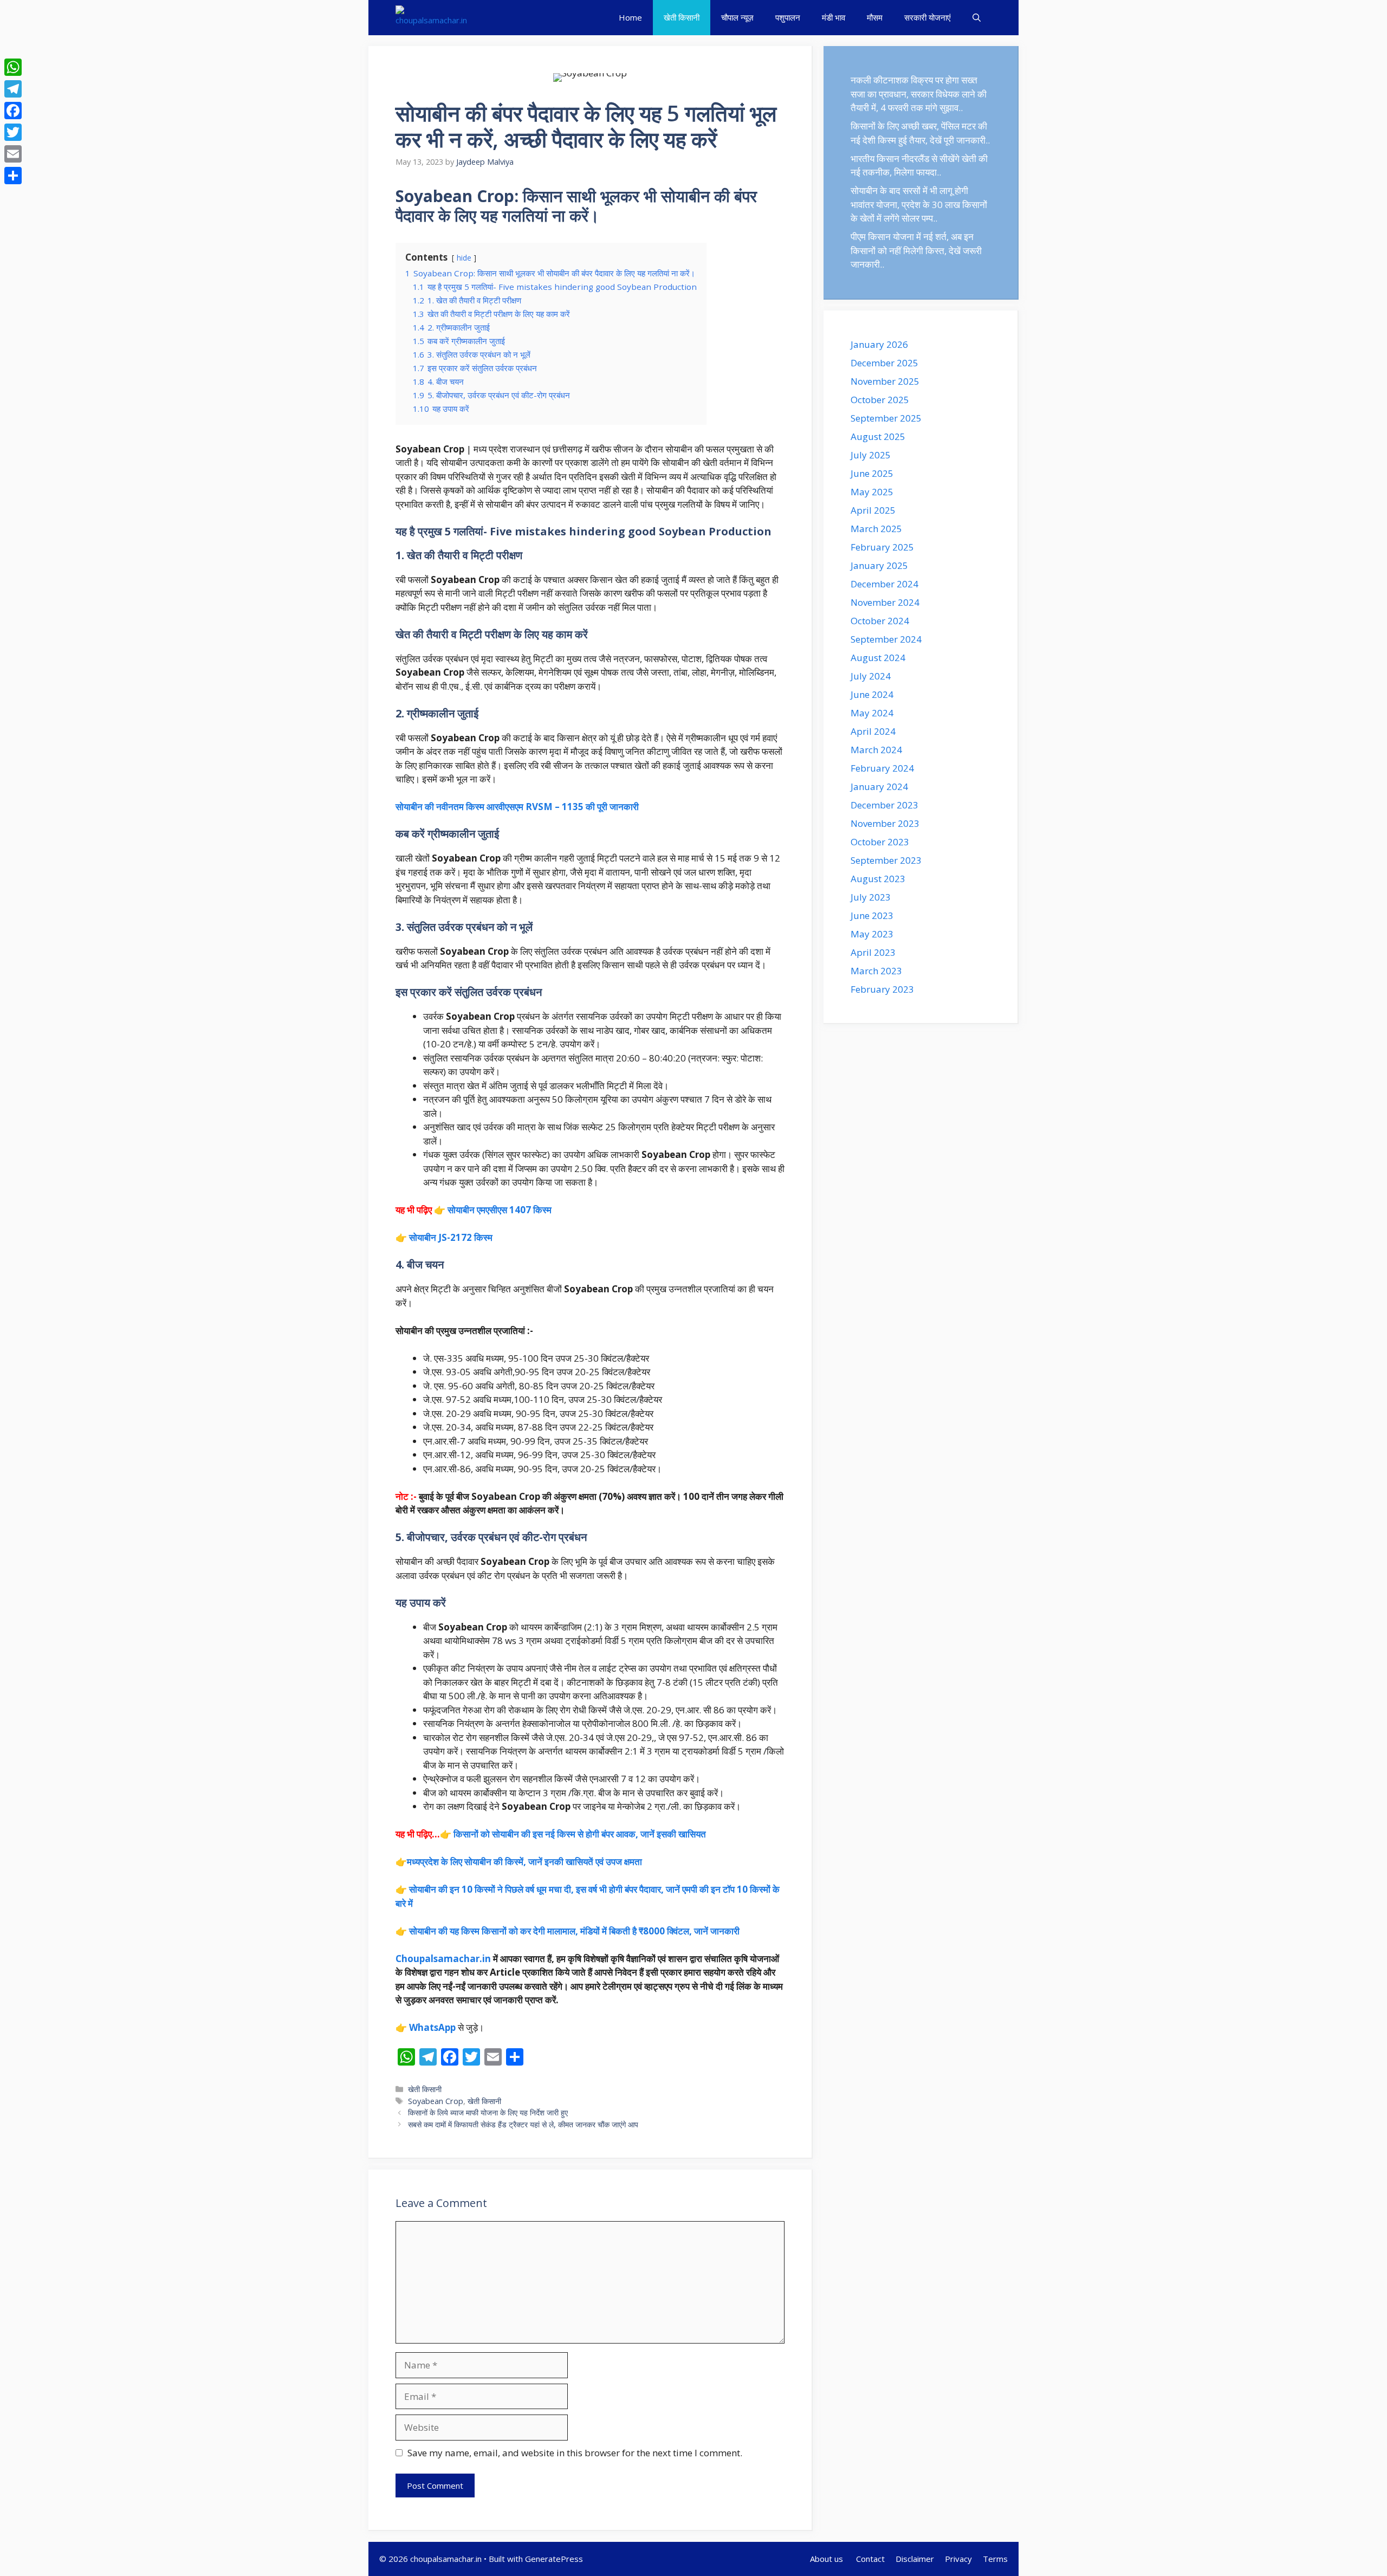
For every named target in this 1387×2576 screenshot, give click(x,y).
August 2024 (878, 658)
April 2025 (873, 510)
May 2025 (872, 492)
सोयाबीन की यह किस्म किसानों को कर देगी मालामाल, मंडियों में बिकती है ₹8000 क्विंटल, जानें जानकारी (574, 1931)
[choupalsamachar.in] (431, 18)
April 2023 (873, 952)
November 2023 (885, 823)
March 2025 (876, 529)
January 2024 (879, 787)
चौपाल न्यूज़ (737, 17)
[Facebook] (13, 111)
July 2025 (871, 455)
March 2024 (876, 750)
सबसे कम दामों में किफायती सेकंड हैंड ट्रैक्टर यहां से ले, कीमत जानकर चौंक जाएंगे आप (523, 2124)
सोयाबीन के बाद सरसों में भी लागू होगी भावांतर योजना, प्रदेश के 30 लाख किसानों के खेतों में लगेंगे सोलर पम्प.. (919, 204)
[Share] (13, 176)
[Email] (13, 154)
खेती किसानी (682, 17)
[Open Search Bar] (977, 18)
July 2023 (871, 897)
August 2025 (878, 436)
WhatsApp (432, 2027)
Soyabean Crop (436, 2101)
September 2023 (886, 860)
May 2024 (872, 713)
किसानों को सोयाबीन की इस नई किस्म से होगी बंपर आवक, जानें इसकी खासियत (580, 1834)
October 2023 (880, 842)
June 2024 (872, 694)
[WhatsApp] (13, 67)
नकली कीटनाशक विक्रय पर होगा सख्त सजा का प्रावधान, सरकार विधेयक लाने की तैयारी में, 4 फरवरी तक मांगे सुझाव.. (919, 94)
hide (464, 258)
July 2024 (871, 676)
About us (828, 2559)
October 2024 (880, 621)
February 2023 (882, 989)
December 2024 (884, 584)
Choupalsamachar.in (443, 1959)
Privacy (958, 2559)
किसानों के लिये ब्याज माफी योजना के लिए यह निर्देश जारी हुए (488, 2112)
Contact (870, 2559)
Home (630, 17)
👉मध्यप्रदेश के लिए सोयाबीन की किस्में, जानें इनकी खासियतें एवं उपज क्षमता (519, 1862)
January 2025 (879, 565)
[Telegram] (13, 89)
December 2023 (884, 805)
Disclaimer (915, 2559)
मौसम (875, 17)
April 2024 (873, 731)
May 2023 (872, 934)
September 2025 (886, 418)
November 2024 (885, 602)
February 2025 (882, 547)
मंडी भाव (834, 17)
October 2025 (880, 400)
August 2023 (878, 879)
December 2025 (884, 363)
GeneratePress (554, 2559)
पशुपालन (788, 17)
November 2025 (885, 381)
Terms (995, 2559)
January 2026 (879, 344)
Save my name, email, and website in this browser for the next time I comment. (575, 2453)
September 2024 (886, 639)
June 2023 (872, 915)
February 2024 (882, 768)
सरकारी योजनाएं (928, 17)
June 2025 (872, 473)
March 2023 (876, 971)
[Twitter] (13, 132)
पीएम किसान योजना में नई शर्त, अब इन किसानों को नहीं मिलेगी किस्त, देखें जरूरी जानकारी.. (916, 250)
